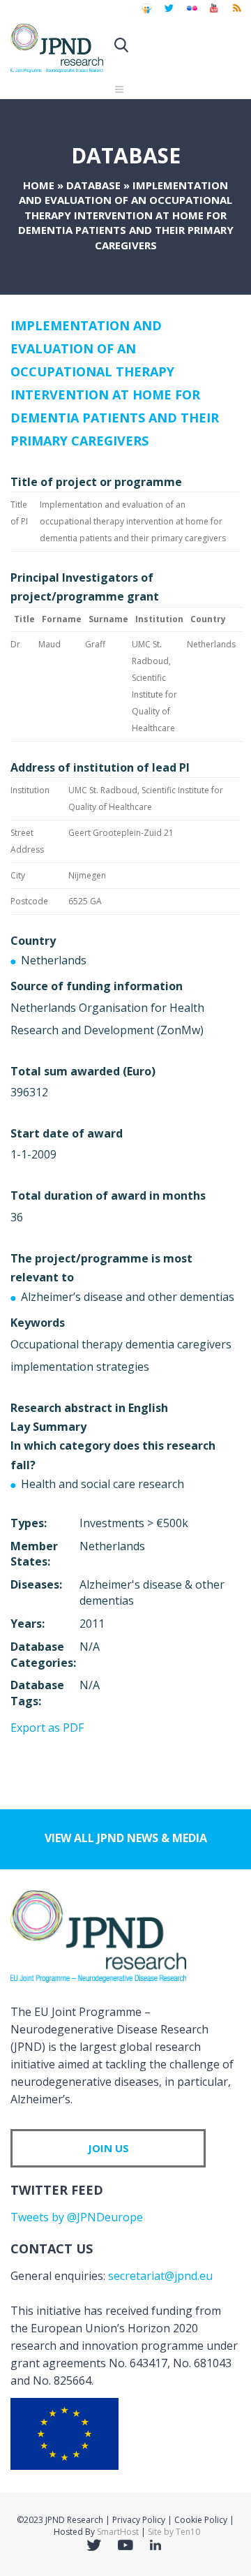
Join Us (108, 2148)
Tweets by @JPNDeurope (77, 2217)
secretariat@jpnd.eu (160, 2276)
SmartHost (118, 2532)
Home (39, 185)
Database (93, 185)
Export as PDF (47, 1728)
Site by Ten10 (174, 2532)
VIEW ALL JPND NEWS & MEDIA (126, 1838)
